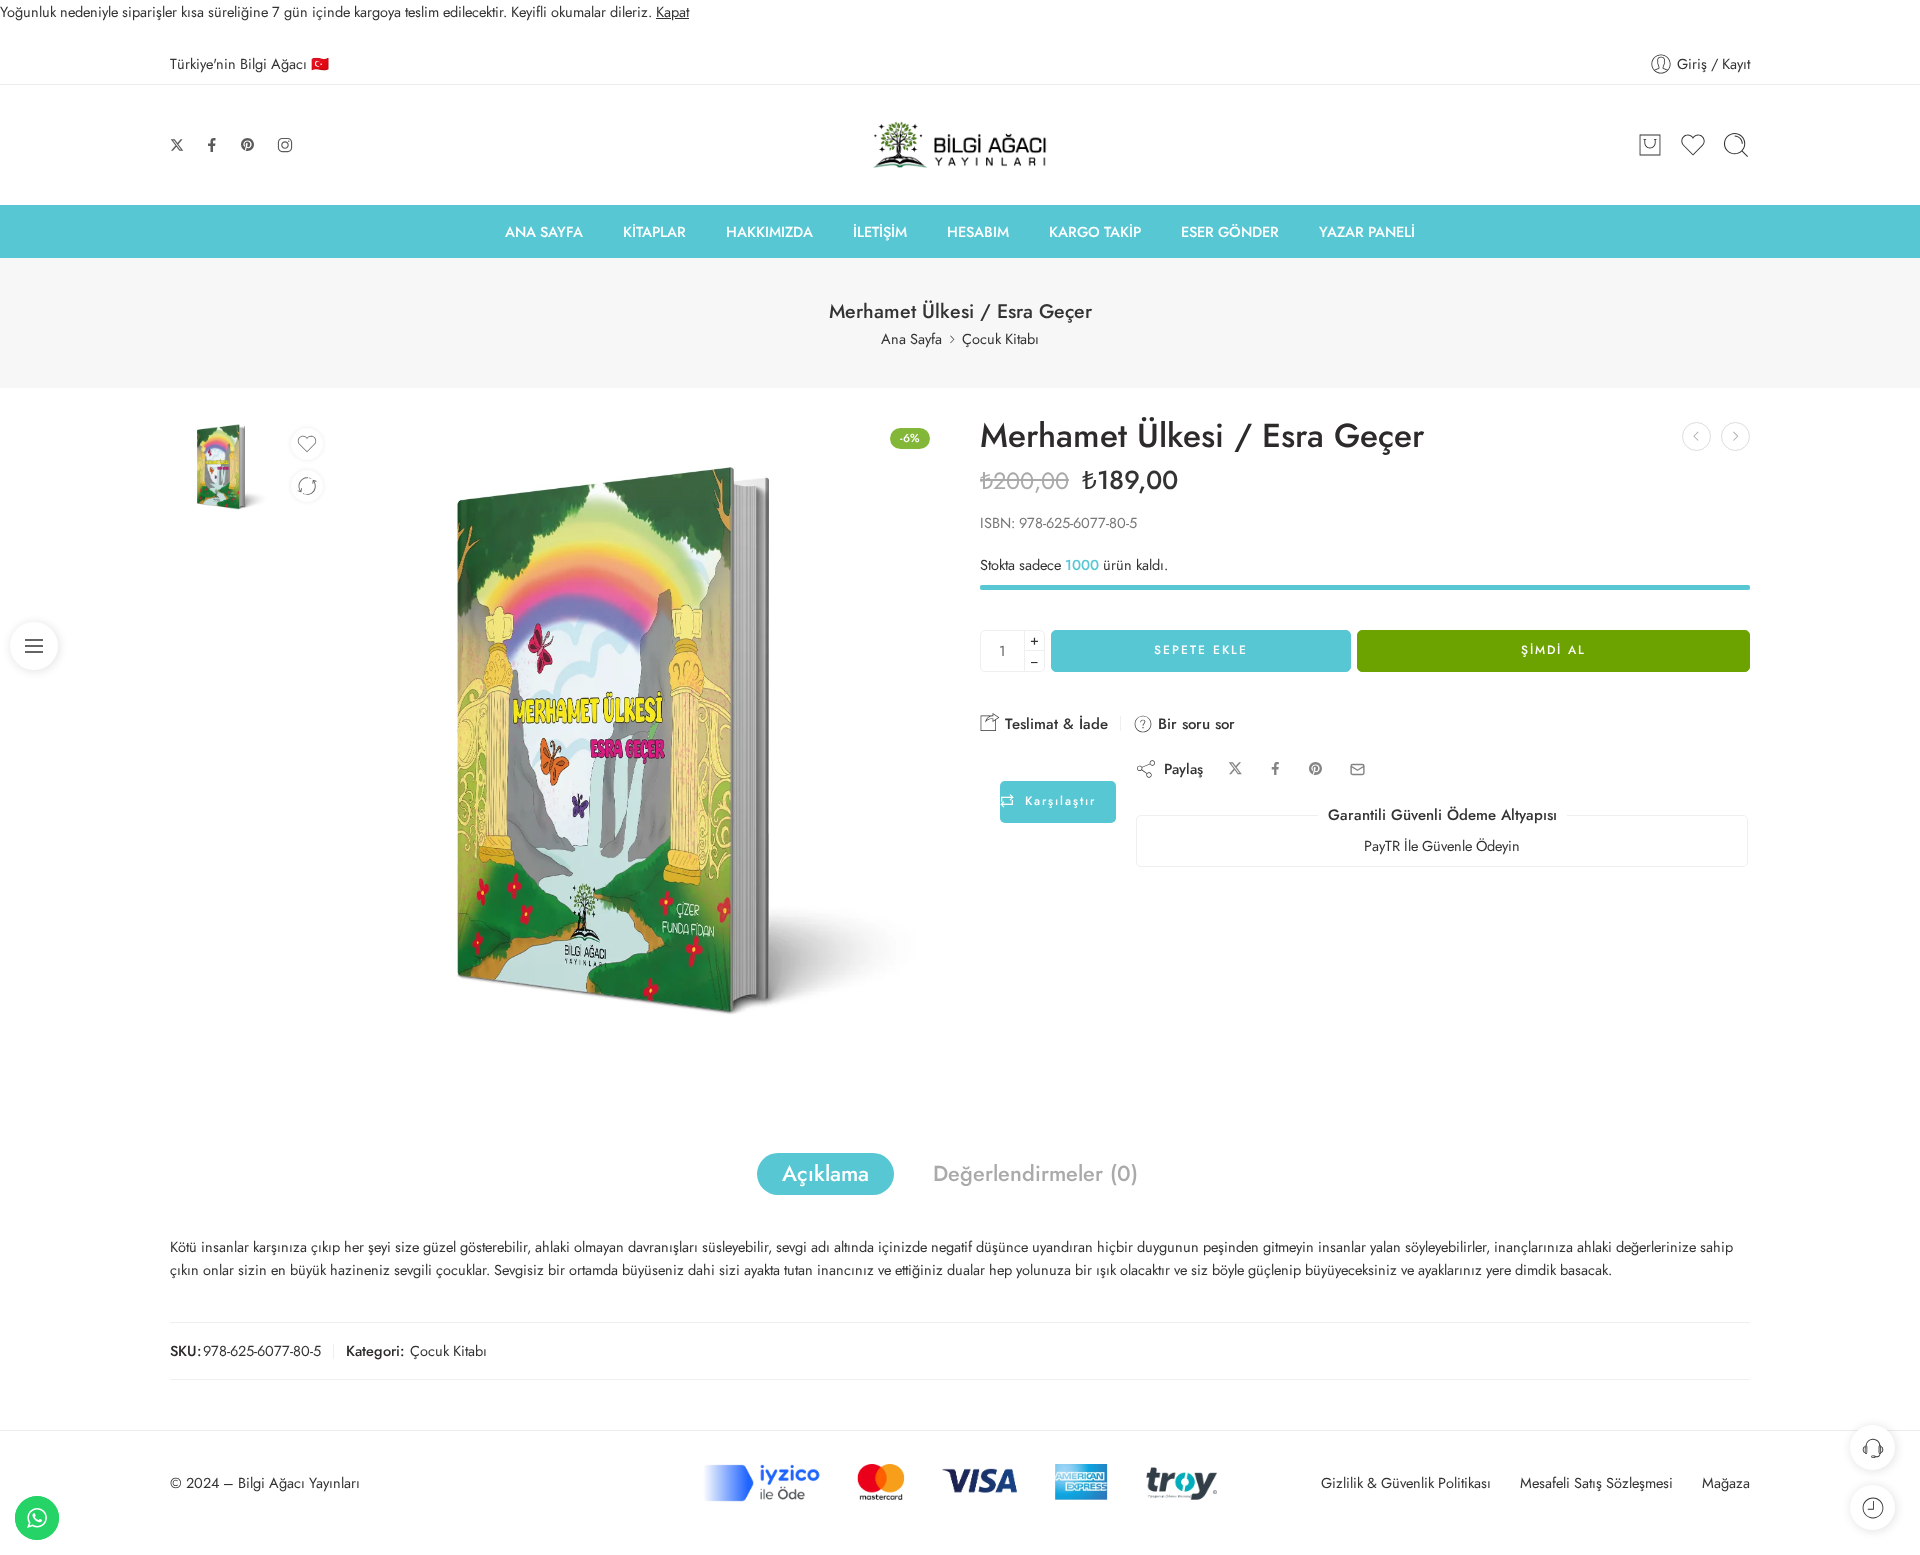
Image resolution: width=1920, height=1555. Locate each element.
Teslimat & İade (1054, 724)
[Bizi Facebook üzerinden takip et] (212, 145)
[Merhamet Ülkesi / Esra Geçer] (220, 465)
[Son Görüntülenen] (1872, 1507)
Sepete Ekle (1201, 650)
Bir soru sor (1194, 724)
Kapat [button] (672, 11)
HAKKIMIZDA (769, 231)
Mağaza (1726, 1482)
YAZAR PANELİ (1367, 231)
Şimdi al (1553, 650)
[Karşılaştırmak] (307, 486)
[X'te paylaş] (1235, 769)
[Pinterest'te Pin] (1316, 769)
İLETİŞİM (880, 231)
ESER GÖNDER (1230, 231)
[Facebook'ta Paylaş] (1275, 769)
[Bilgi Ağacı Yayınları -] (960, 145)
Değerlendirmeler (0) (1035, 1173)
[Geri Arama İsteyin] (1872, 1447)
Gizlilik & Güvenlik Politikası (1406, 1482)
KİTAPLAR (654, 231)
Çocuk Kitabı (1000, 338)
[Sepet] (1650, 145)
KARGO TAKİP (1095, 231)
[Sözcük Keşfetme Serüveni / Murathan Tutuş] (1735, 436)
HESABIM (978, 231)
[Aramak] (1736, 145)
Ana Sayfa (911, 338)
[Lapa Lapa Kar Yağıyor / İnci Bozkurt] (1696, 436)
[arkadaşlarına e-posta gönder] (1357, 769)
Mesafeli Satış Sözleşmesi (1596, 1482)
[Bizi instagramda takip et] (285, 145)
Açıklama (825, 1173)
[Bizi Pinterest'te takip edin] (248, 145)
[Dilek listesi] (307, 444)
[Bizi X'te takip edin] (177, 145)
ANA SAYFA (544, 231)
